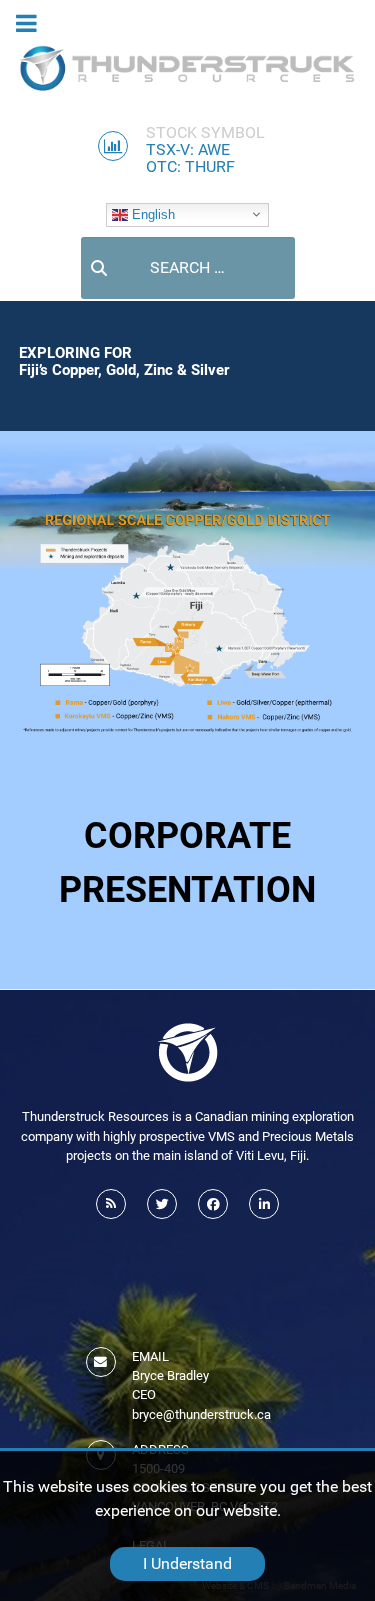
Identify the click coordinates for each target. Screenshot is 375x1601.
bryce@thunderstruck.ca (201, 1414)
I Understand (187, 1563)
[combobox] (188, 268)
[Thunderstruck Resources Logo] (188, 68)
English (151, 213)
